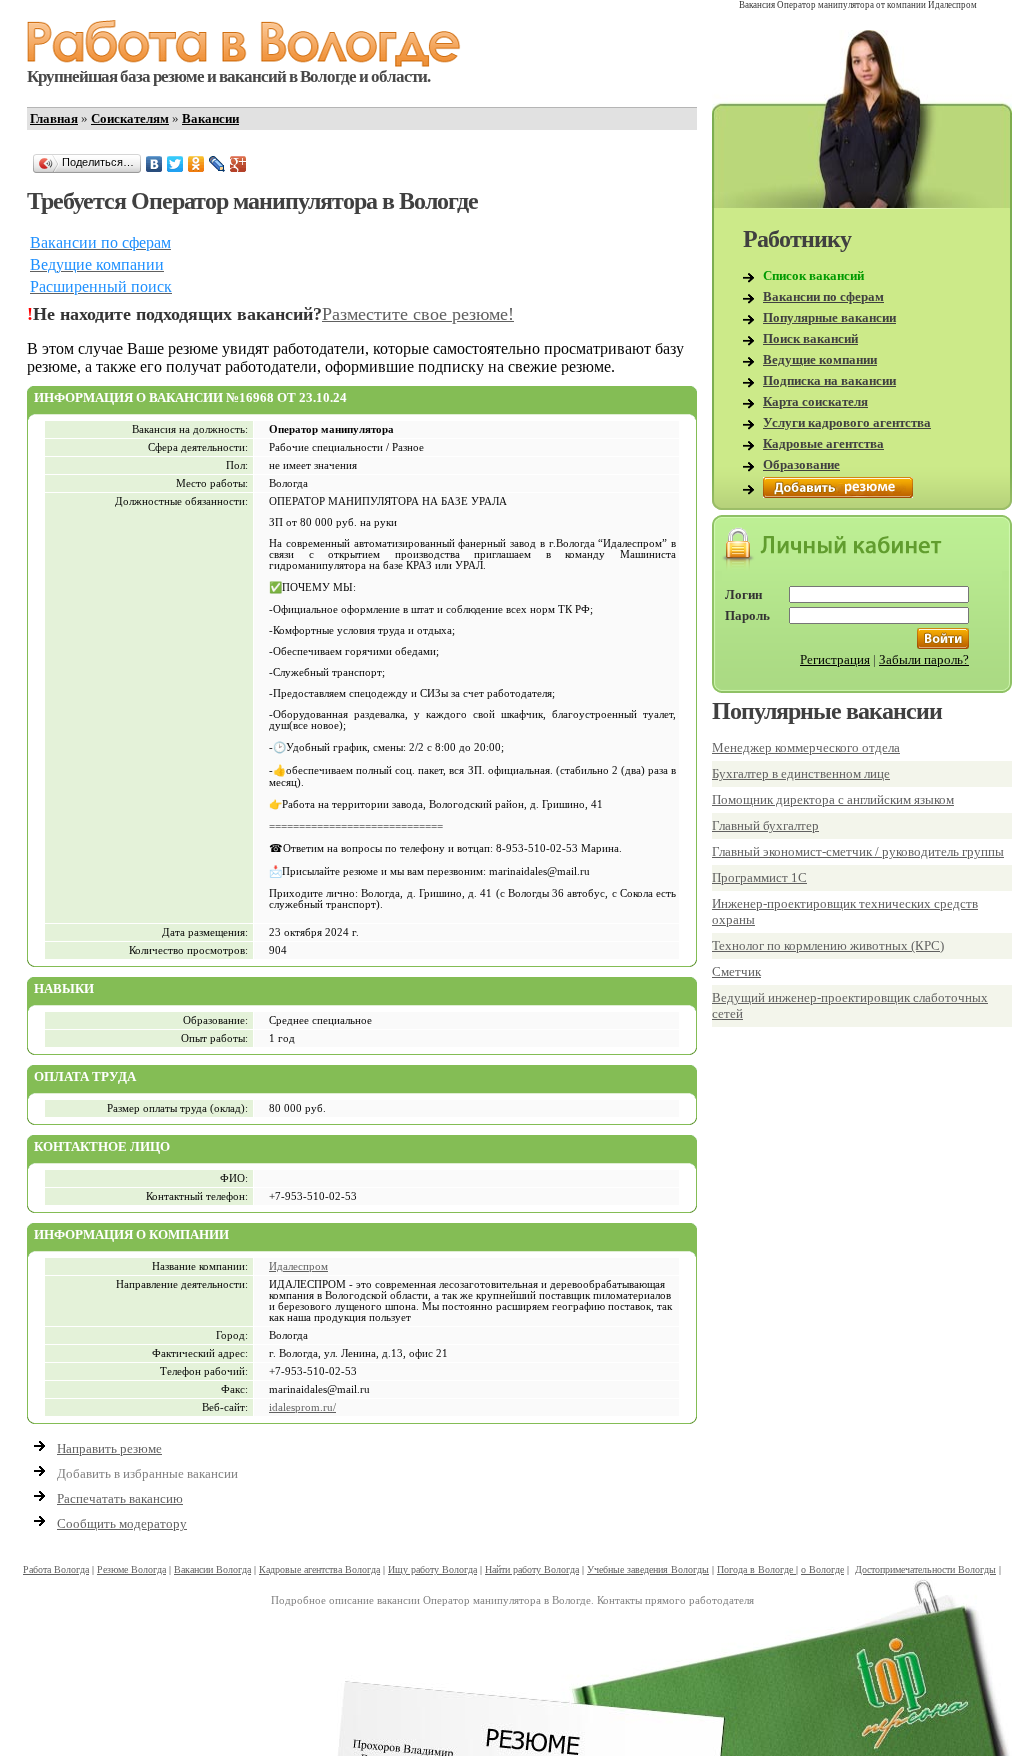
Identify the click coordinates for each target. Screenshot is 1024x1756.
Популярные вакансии (829, 317)
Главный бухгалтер (765, 825)
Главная (54, 118)
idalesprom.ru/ (302, 1407)
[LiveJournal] (217, 164)
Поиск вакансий (810, 338)
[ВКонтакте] (154, 164)
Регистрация (835, 659)
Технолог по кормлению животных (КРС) (828, 945)
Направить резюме (109, 1448)
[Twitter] (175, 164)
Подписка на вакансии (829, 380)
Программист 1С (759, 877)
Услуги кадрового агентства (847, 422)
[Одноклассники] (196, 164)
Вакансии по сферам (823, 296)
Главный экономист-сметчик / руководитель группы (858, 851)
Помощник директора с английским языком (833, 799)
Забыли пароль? (924, 659)
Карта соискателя (815, 401)
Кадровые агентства (823, 443)
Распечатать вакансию (120, 1498)
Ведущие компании (820, 359)
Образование (801, 464)
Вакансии (210, 118)
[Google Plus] (238, 164)
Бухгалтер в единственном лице (801, 773)
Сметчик (736, 971)
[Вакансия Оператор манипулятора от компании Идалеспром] (244, 62)
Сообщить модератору (122, 1523)
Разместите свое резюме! (418, 314)
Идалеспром (298, 1266)
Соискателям (130, 118)
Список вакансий (813, 275)
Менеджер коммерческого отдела (806, 747)
